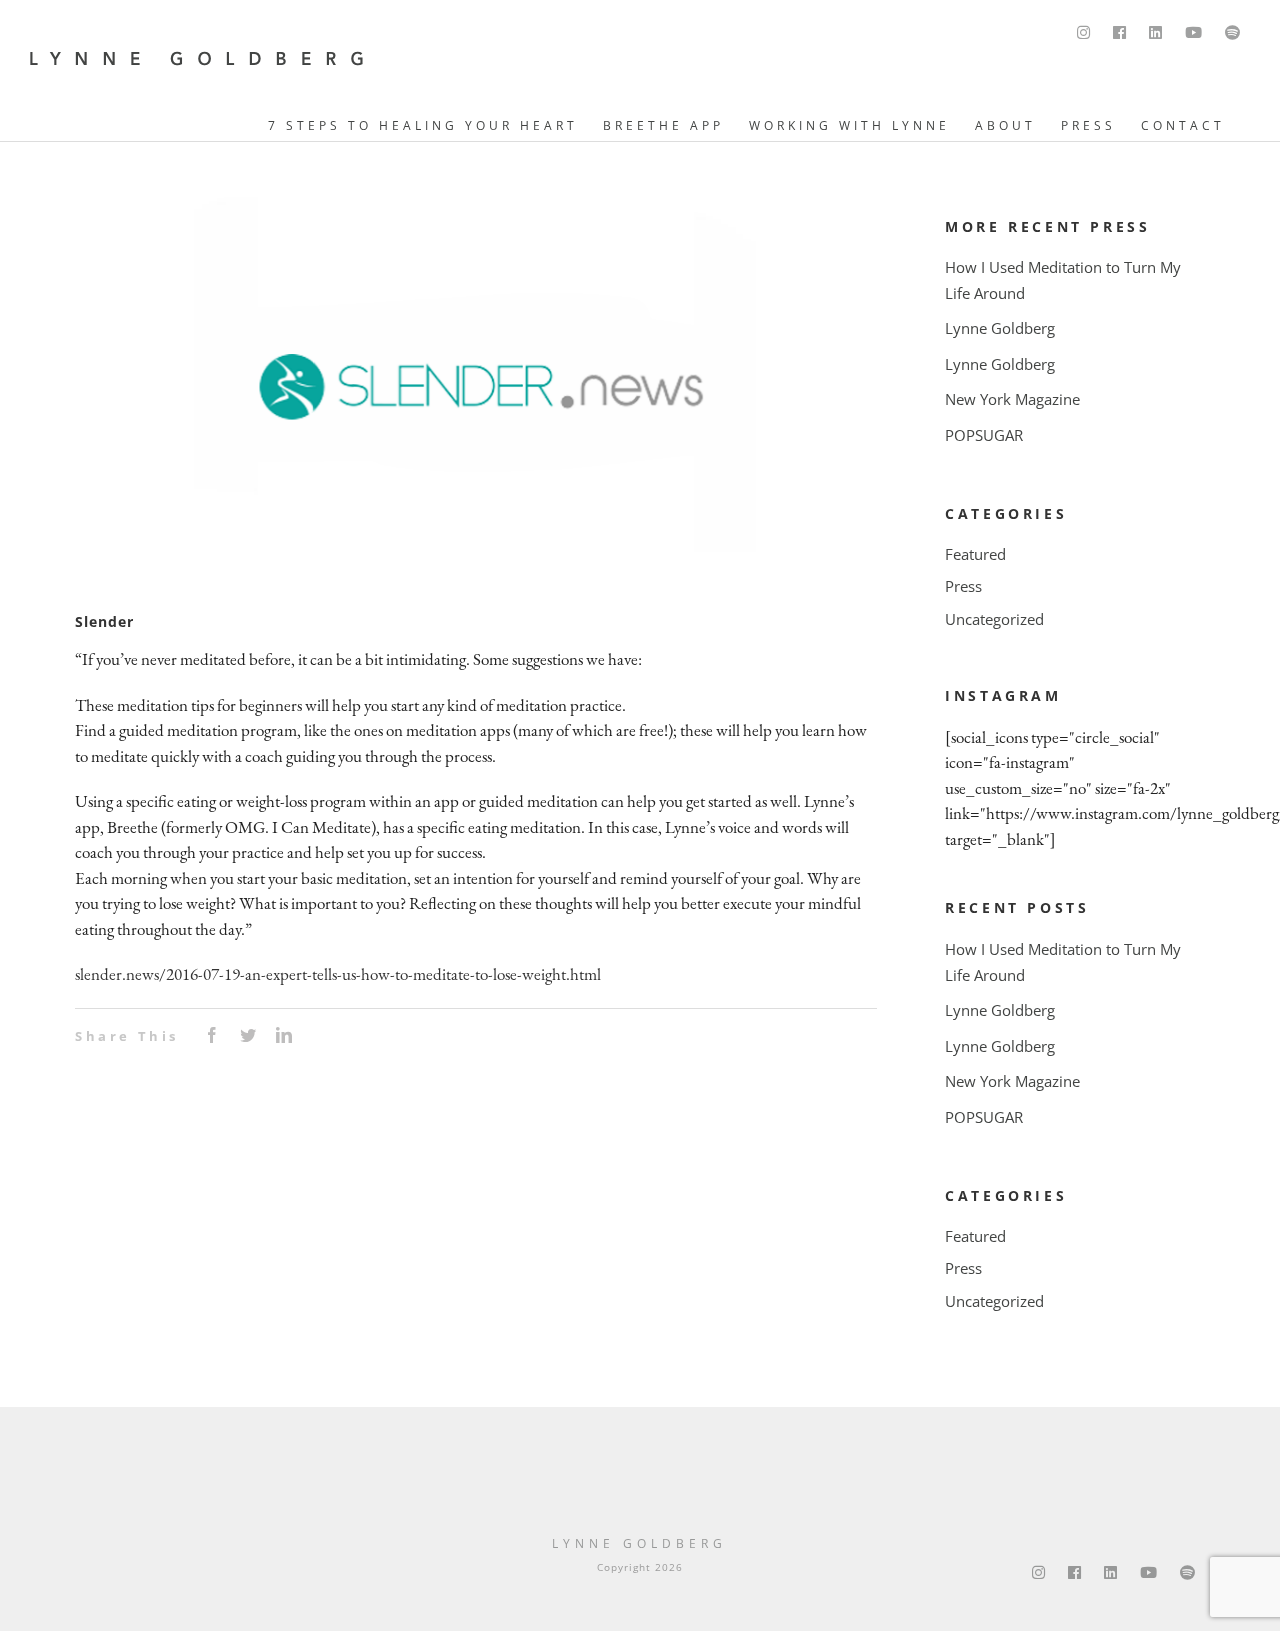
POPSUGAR (984, 435)
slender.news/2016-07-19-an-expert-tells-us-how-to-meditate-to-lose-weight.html (338, 974)
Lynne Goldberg (1000, 328)
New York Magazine (1012, 399)
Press (963, 586)
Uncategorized (994, 619)
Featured (975, 554)
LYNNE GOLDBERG (639, 1543)
